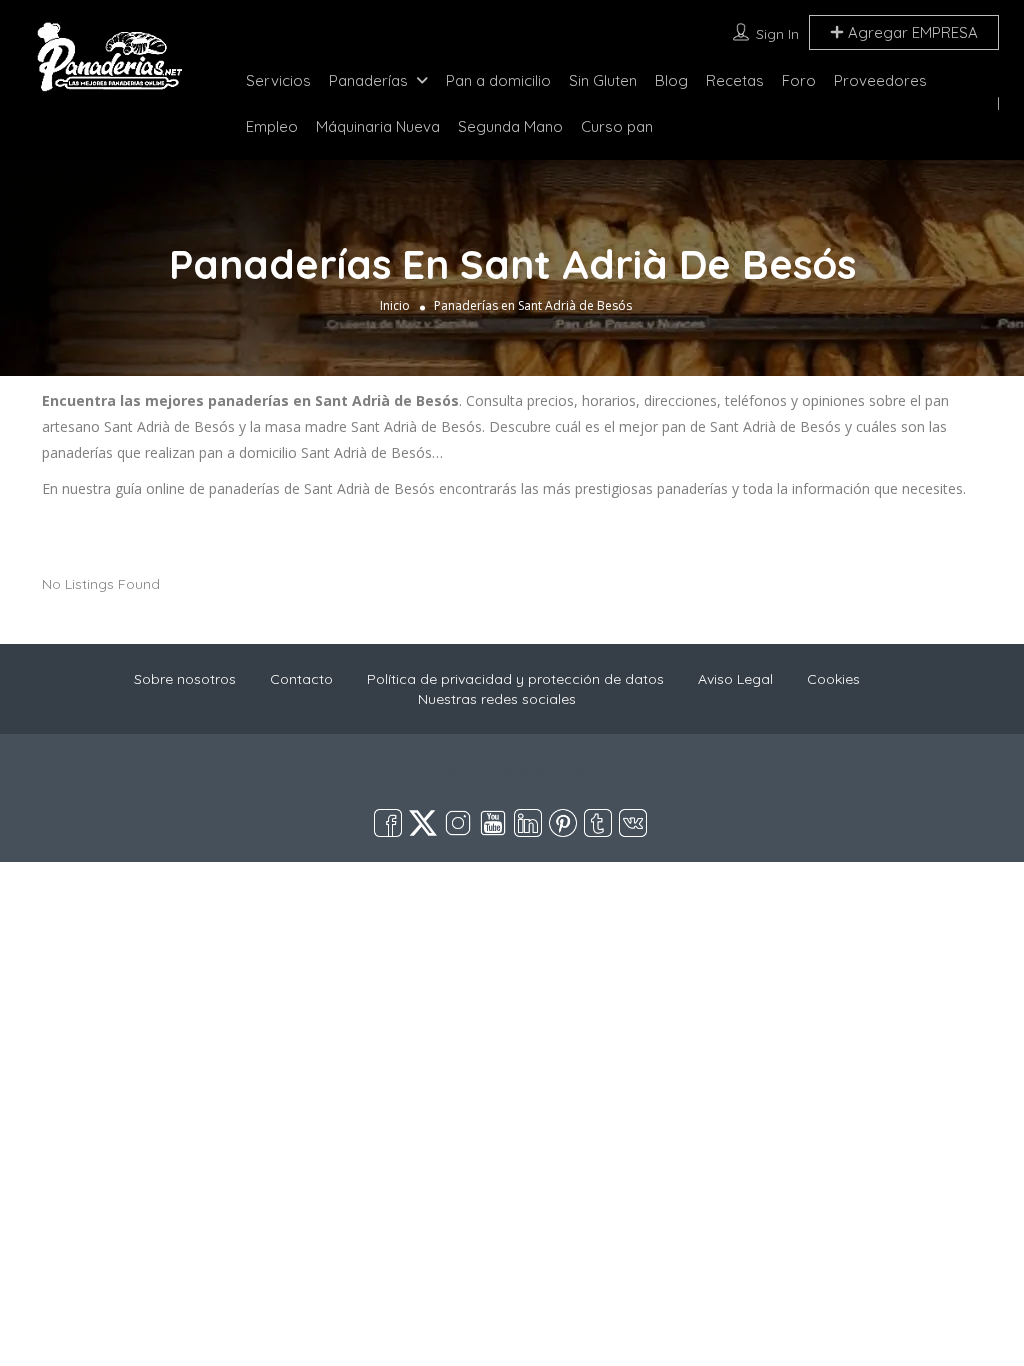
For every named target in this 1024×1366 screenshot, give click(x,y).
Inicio (395, 305)
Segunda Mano (510, 126)
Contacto (301, 679)
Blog (671, 80)
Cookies (833, 679)
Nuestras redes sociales (497, 699)
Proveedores (880, 80)
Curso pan (617, 126)
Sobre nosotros (185, 679)
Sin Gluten (603, 80)
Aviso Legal (735, 679)
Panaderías (368, 80)
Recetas (735, 80)
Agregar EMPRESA (911, 32)
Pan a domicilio (498, 80)
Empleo (272, 126)
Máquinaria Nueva (378, 126)
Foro (799, 80)
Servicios (278, 80)
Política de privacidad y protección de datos (515, 679)
